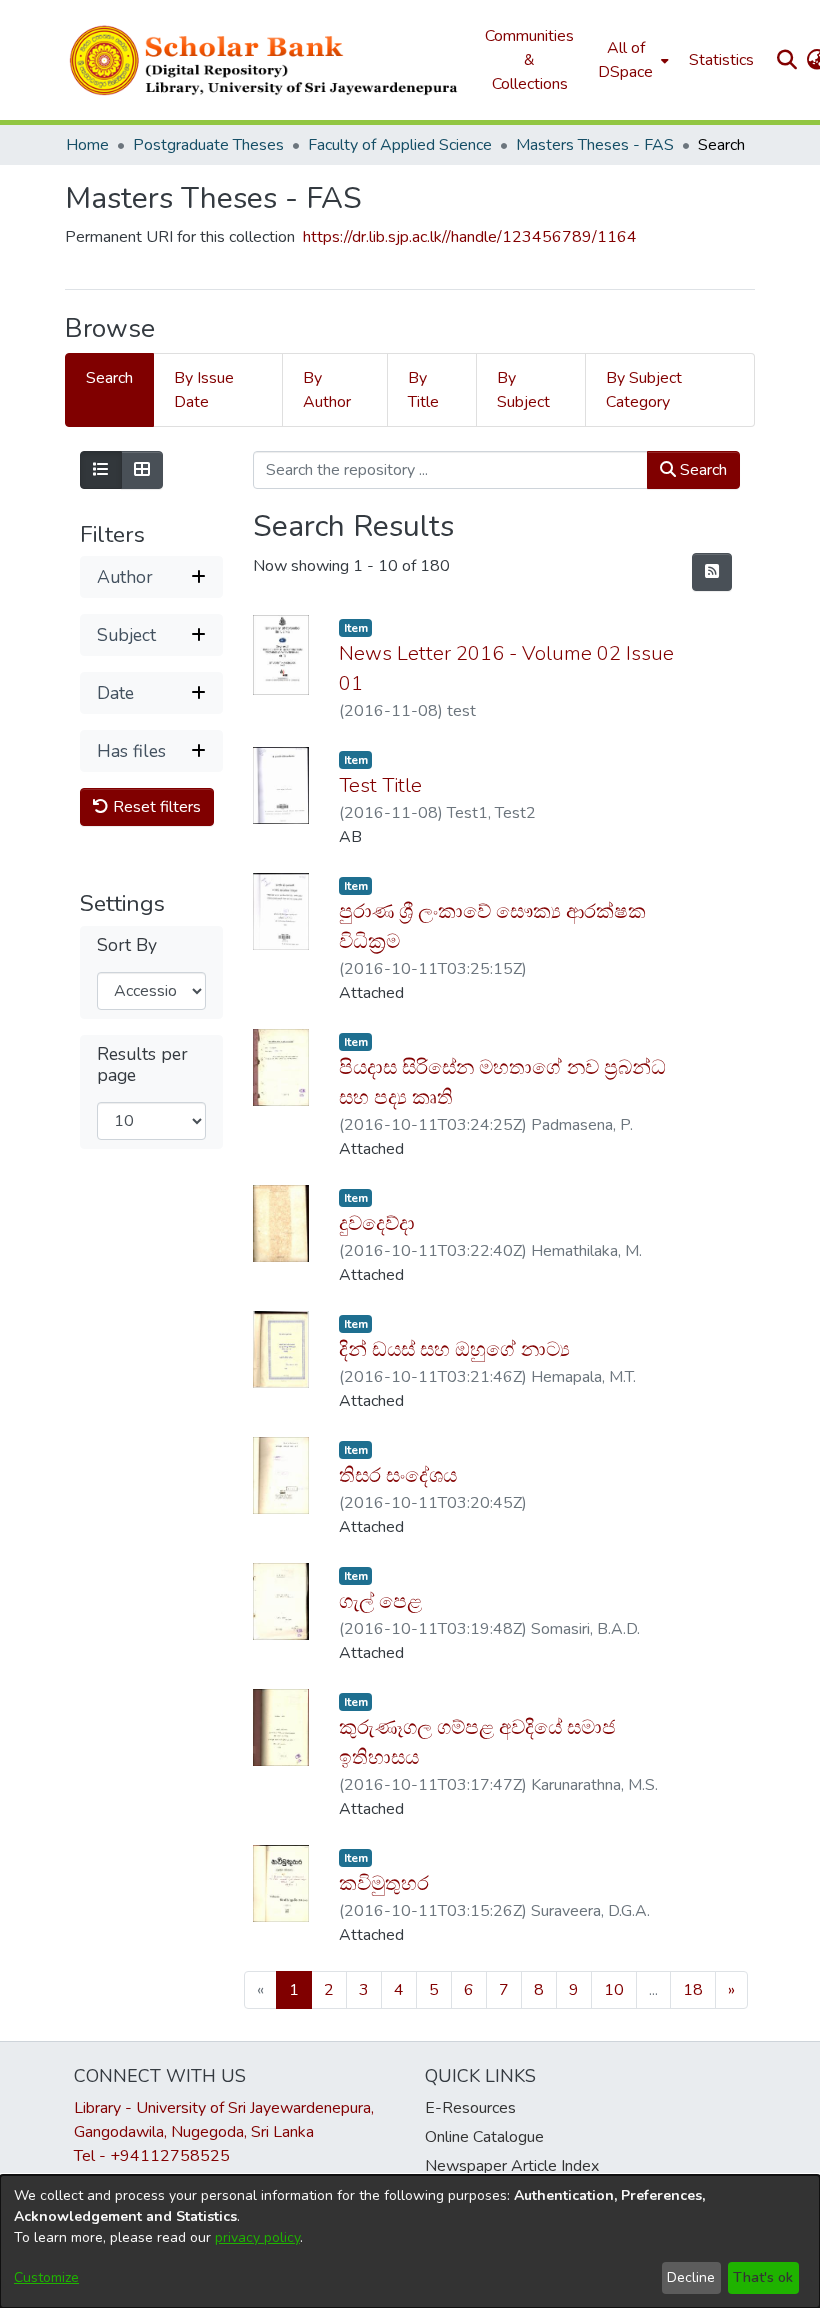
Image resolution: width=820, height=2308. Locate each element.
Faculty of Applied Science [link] (400, 145)
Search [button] (701, 470)
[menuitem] (631, 60)
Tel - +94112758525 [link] (152, 2156)
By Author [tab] (327, 390)
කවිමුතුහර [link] (384, 1883)
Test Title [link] (380, 785)
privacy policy (257, 2237)
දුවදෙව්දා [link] (377, 1223)
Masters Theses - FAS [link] (595, 145)
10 (614, 1990)
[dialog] (410, 2241)
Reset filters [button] (155, 807)
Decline (691, 2277)
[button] (265, 60)
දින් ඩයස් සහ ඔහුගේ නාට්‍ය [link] (454, 1349)
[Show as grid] (142, 470)
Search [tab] (109, 378)
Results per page (142, 1065)
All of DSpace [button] (625, 60)
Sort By (127, 945)
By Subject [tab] (523, 390)
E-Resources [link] (470, 2108)
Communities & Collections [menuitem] (529, 60)
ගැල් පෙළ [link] (380, 1601)
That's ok (763, 2277)
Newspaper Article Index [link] (512, 2166)
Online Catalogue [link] (484, 2137)
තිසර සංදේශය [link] (398, 1475)
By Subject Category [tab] (644, 390)
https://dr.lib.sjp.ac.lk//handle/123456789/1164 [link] (470, 237)
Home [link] (87, 145)
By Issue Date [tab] (204, 390)
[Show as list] (101, 470)
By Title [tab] (423, 390)
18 (693, 1990)
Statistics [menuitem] (721, 60)
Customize (46, 2277)
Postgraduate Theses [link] (208, 145)
